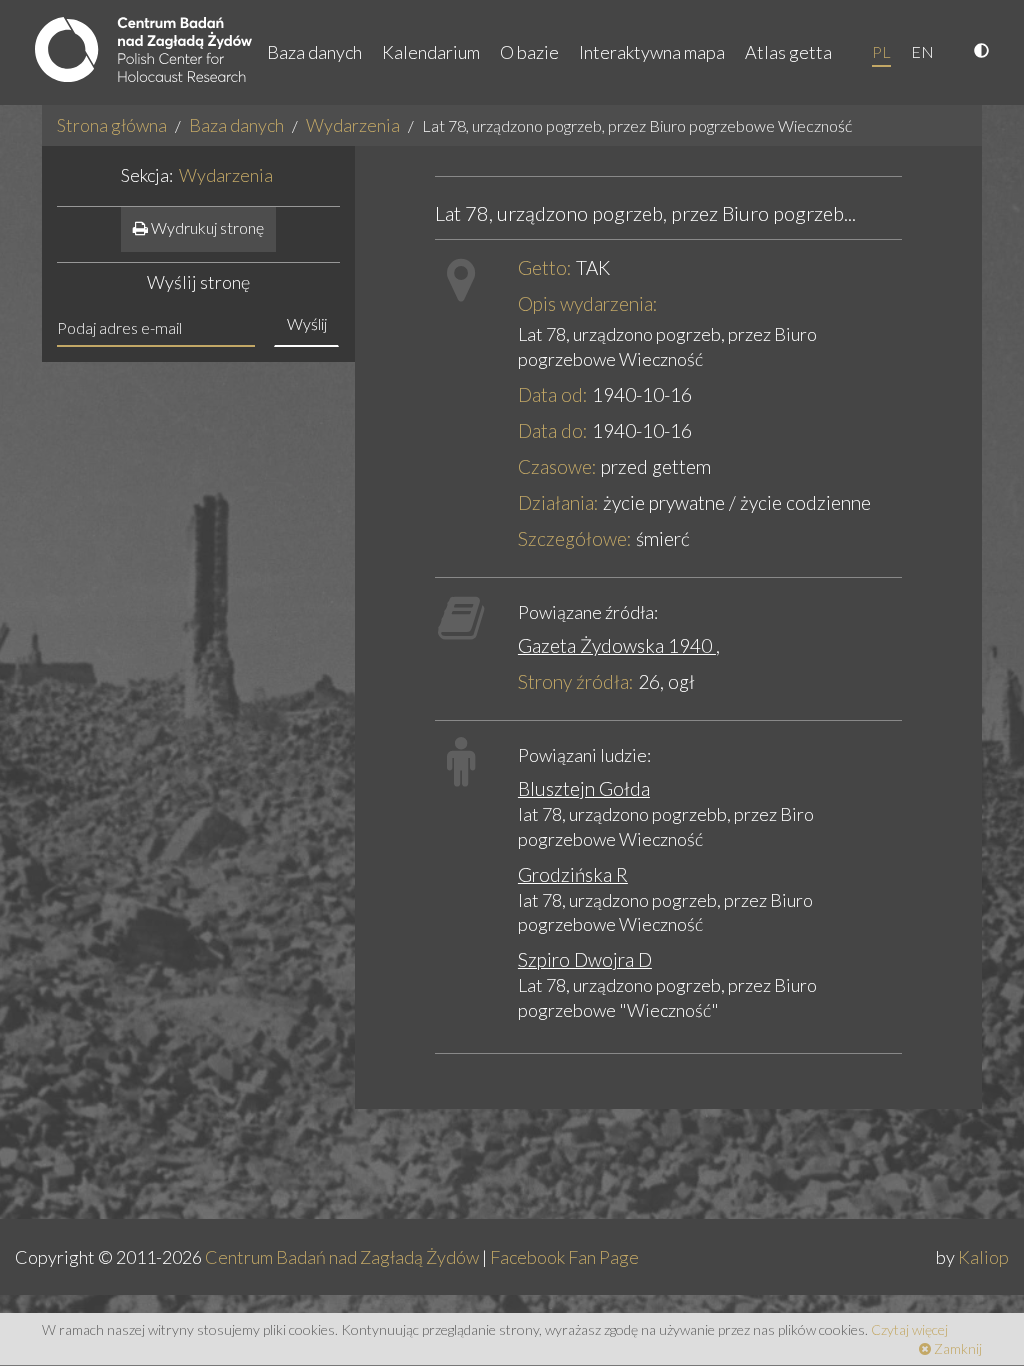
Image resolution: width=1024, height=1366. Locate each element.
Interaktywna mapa (652, 52)
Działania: (558, 502)
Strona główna (112, 125)
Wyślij (307, 323)
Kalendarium (431, 52)
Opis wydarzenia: (588, 303)
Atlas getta (788, 52)
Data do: (553, 430)
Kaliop (983, 1257)
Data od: (553, 394)
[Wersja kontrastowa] (984, 52)
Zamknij (956, 1348)
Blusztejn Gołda (584, 788)
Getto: (545, 267)
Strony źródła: (576, 681)
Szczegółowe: (575, 538)
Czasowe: (557, 466)
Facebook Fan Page (564, 1257)
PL (881, 51)
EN (922, 51)
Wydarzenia (353, 125)
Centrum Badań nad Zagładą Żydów (342, 1257)
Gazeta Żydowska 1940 (617, 645)
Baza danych (314, 52)
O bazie (529, 52)
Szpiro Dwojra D (585, 959)
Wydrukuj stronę (206, 227)
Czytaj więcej (909, 1329)
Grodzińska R (573, 874)
